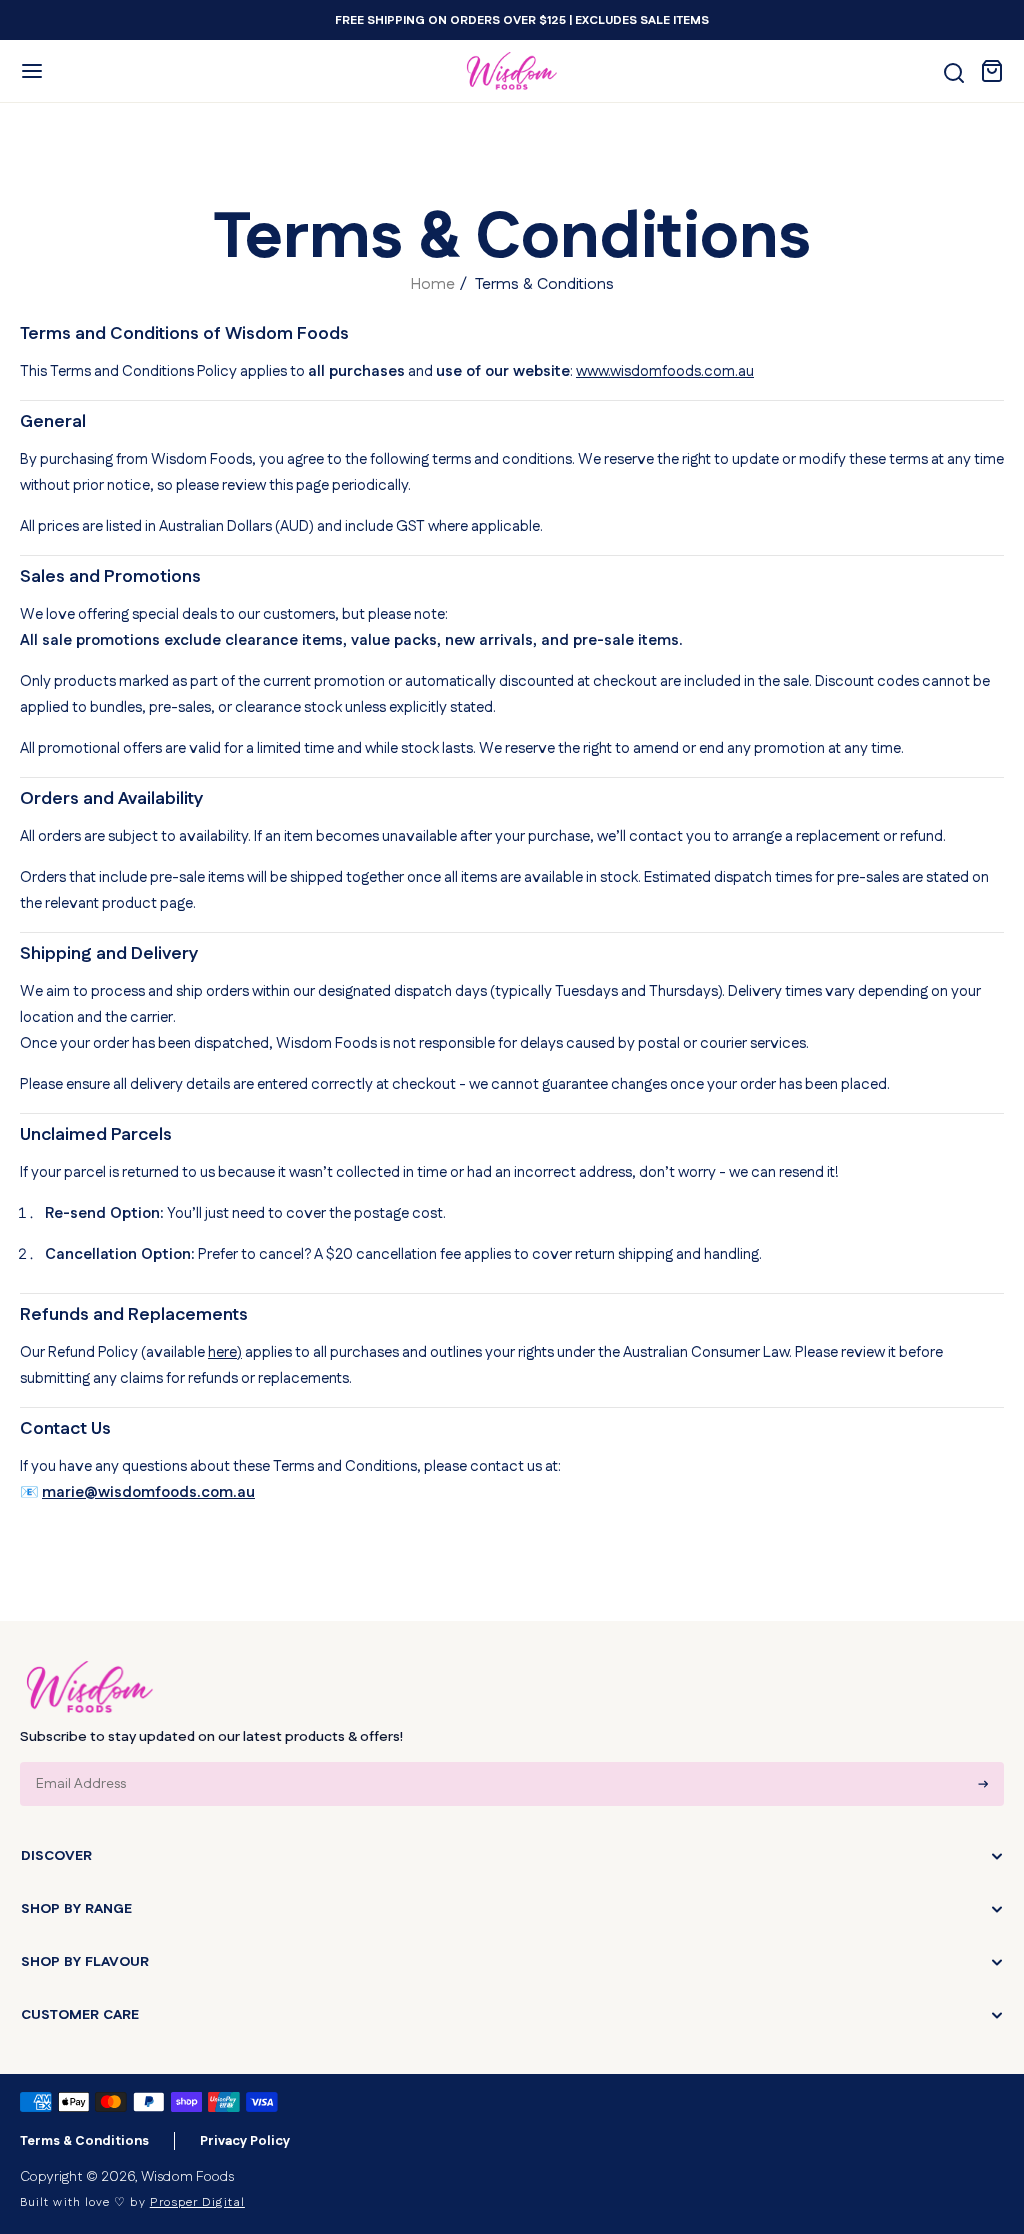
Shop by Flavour (85, 1962)
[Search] (954, 73)
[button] (32, 71)
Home (433, 284)
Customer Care (80, 2015)
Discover (56, 1856)
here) (225, 1352)
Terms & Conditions (84, 2141)
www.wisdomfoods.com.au (665, 371)
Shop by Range (76, 1909)
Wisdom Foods (187, 2177)
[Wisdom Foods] (90, 1687)
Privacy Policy (245, 2141)
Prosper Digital (197, 2202)
